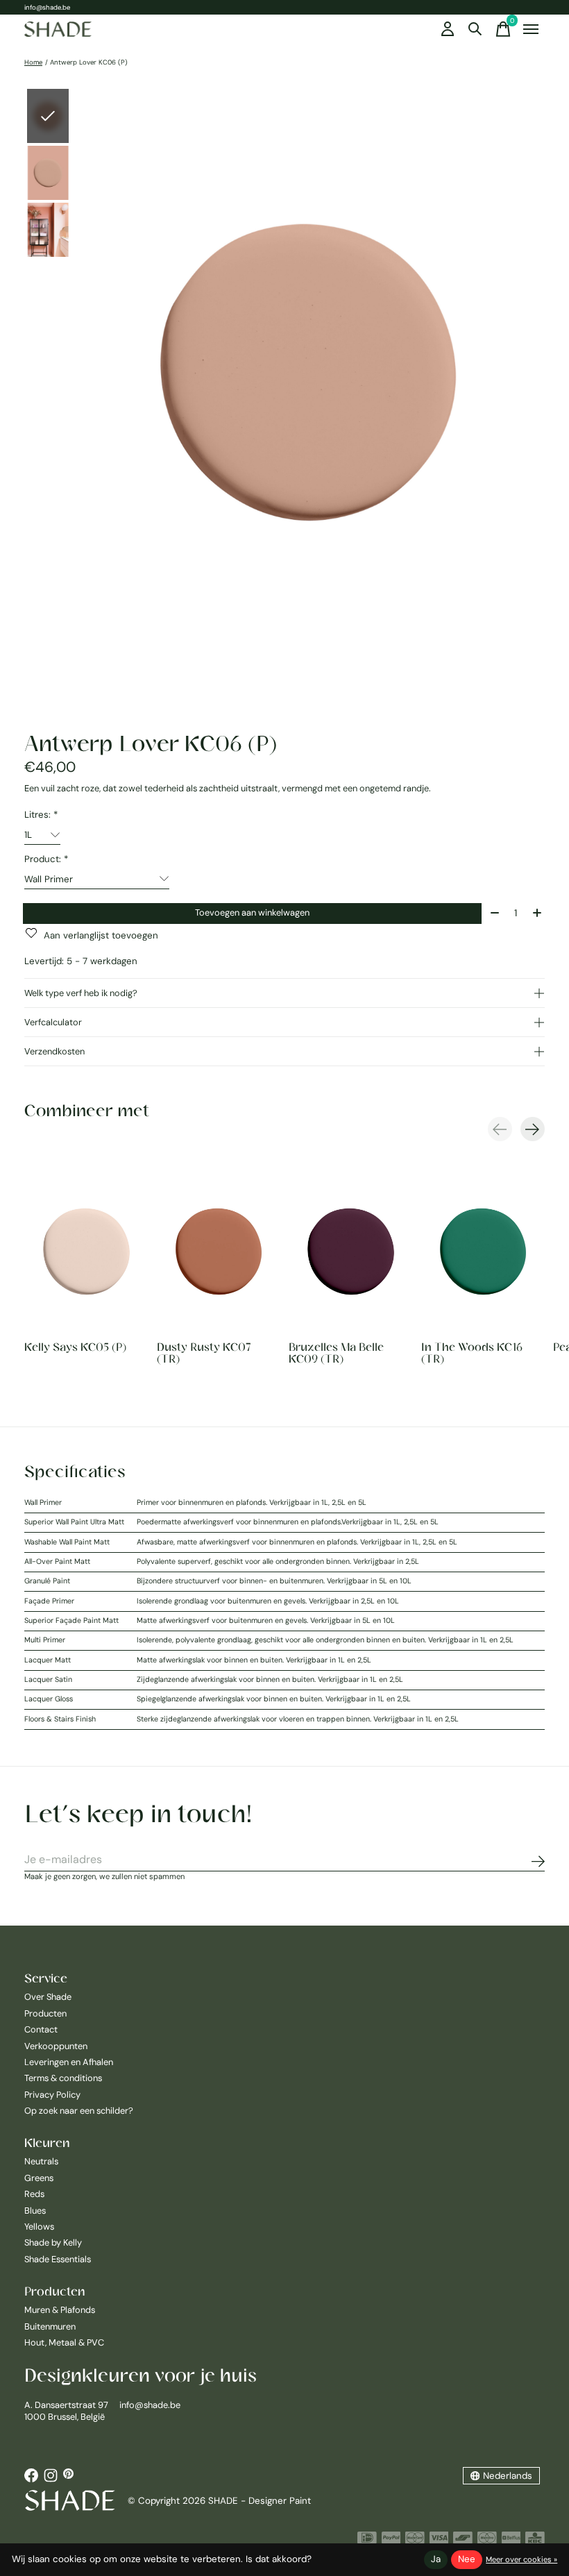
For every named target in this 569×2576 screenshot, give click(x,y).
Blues (35, 2211)
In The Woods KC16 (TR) (472, 1353)
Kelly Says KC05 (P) (75, 1347)
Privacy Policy (52, 2095)
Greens (39, 2178)
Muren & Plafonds (60, 2310)
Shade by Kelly (53, 2242)
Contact (41, 2029)
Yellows (39, 2226)
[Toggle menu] (531, 29)
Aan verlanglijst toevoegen (101, 935)
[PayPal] (391, 2541)
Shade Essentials (58, 2259)
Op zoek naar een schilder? (79, 2111)
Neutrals (41, 2161)
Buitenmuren (50, 2326)
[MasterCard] (415, 2541)
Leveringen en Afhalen (69, 2062)
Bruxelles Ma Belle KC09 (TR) (336, 1353)
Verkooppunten (56, 2046)
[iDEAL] (367, 2541)
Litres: (41, 815)
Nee (467, 2559)
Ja (436, 2559)
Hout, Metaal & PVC (64, 2342)
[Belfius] (511, 2541)
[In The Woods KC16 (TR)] (483, 1251)
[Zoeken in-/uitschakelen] (475, 29)
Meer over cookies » (521, 2559)
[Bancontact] (463, 2541)
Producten (45, 2013)
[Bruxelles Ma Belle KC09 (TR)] (351, 1251)
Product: (46, 859)
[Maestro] (487, 2541)
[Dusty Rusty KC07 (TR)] (219, 1251)
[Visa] (439, 2541)
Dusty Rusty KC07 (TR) (204, 1353)
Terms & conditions (63, 2078)
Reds (34, 2194)
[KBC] (535, 2541)
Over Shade (48, 1997)
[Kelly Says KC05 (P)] (86, 1251)
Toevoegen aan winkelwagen (252, 912)
